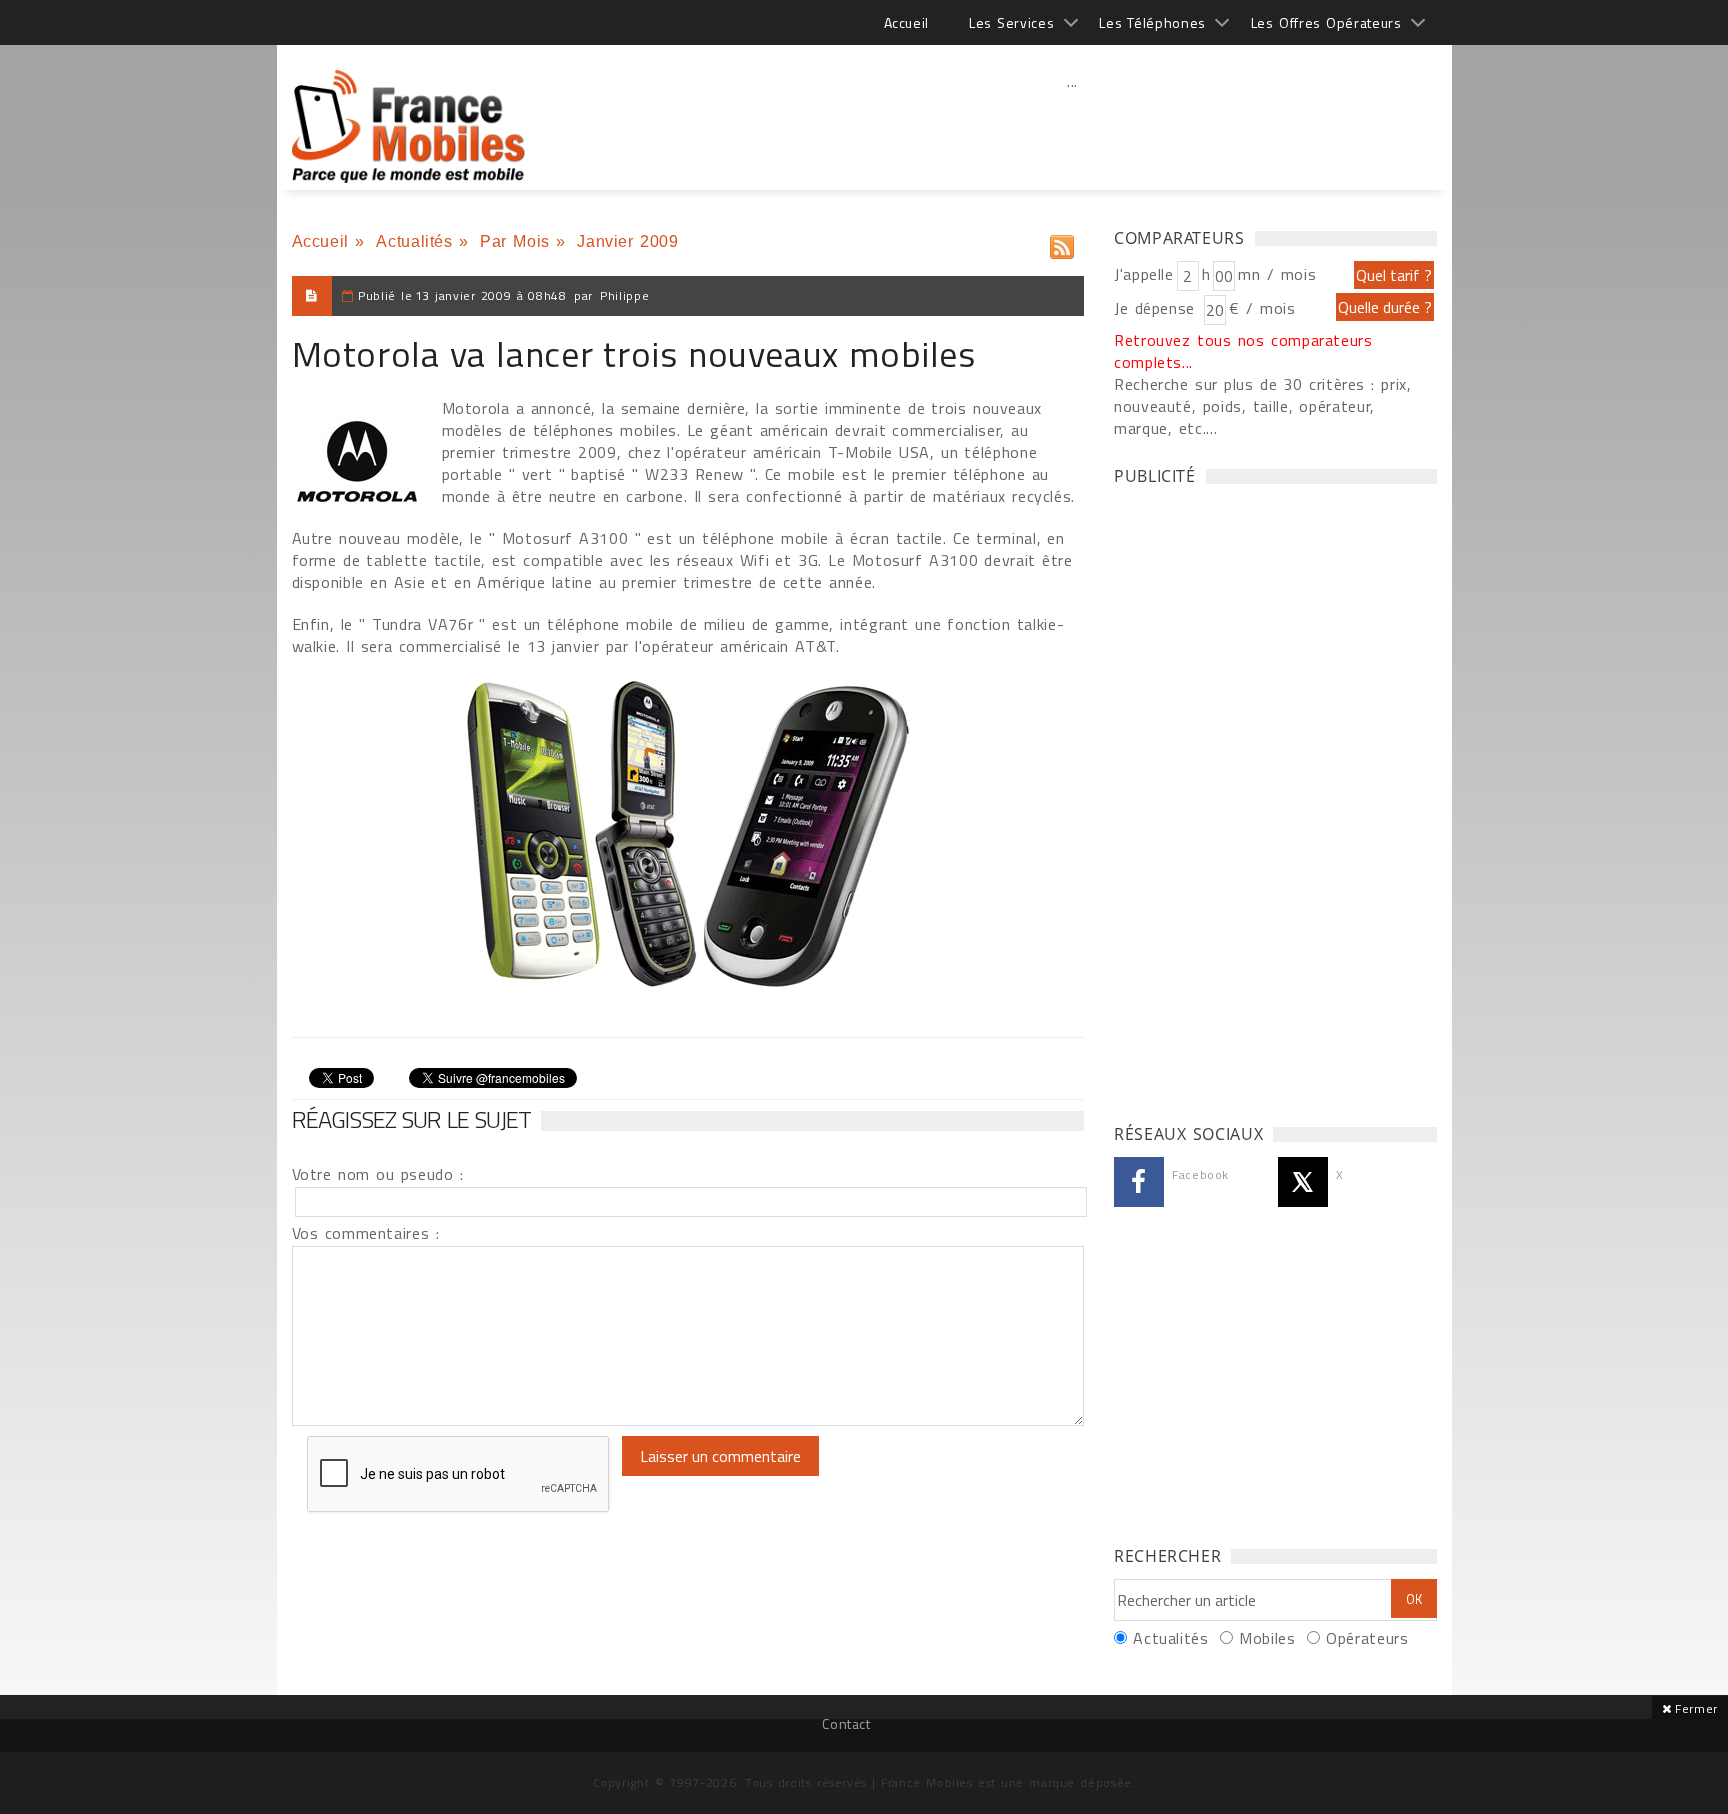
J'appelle (1144, 274)
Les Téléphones (1152, 22)
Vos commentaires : (366, 1233)
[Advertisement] (1073, 125)
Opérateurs (1367, 1638)
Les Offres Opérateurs (1326, 22)
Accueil (906, 22)
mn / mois (1277, 274)
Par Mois (515, 241)
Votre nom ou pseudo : (378, 1174)
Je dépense (1157, 308)
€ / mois (1262, 308)
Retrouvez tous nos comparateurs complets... (1243, 351)
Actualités (414, 241)
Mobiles (1267, 1638)
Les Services (1011, 22)
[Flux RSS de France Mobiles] (1062, 242)
